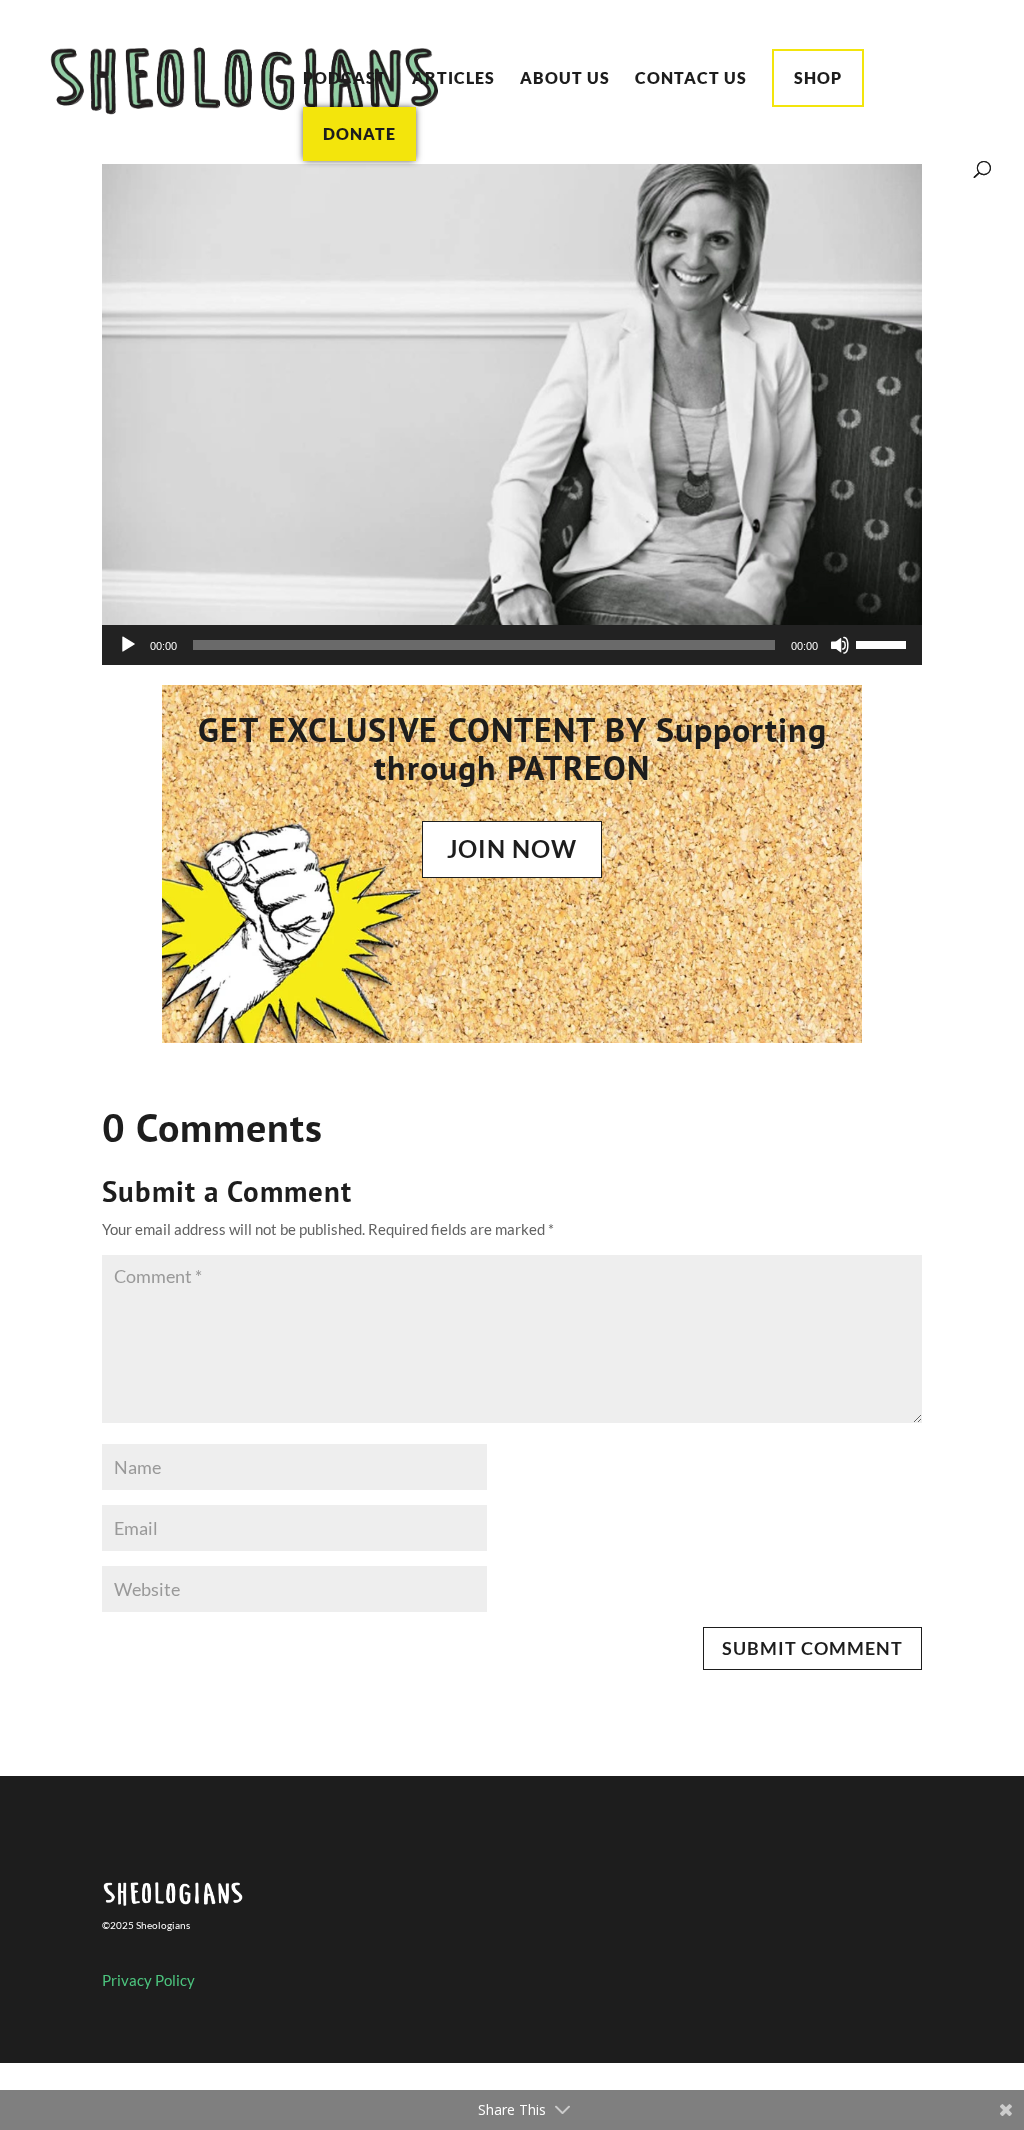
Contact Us (691, 79)
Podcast (345, 79)
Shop (818, 77)
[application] (511, 645)
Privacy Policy (148, 1980)
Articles (453, 79)
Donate (359, 133)
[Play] (128, 645)
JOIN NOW (512, 848)
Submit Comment (812, 1648)
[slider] (884, 643)
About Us (565, 79)
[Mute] (840, 645)
